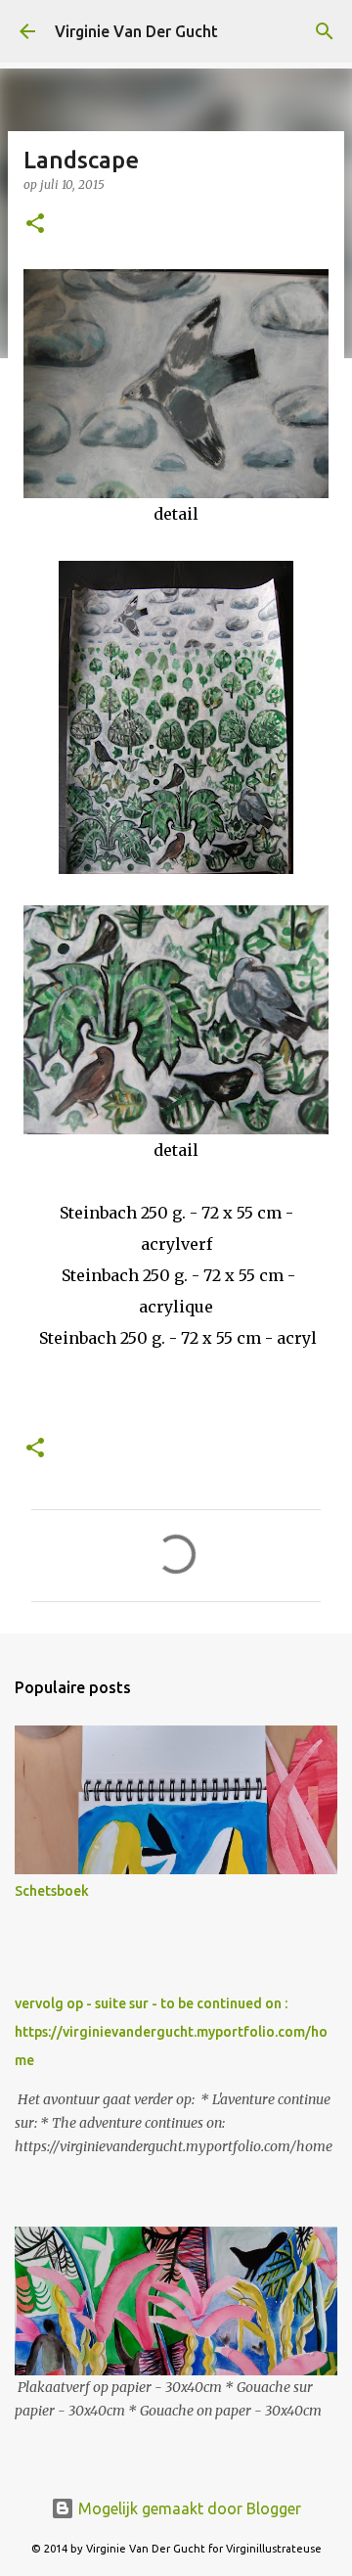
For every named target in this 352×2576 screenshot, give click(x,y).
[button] (35, 225)
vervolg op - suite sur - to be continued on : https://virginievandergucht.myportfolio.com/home (171, 2032)
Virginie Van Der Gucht (136, 31)
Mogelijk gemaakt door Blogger (188, 2508)
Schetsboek (52, 1891)
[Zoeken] (325, 31)
